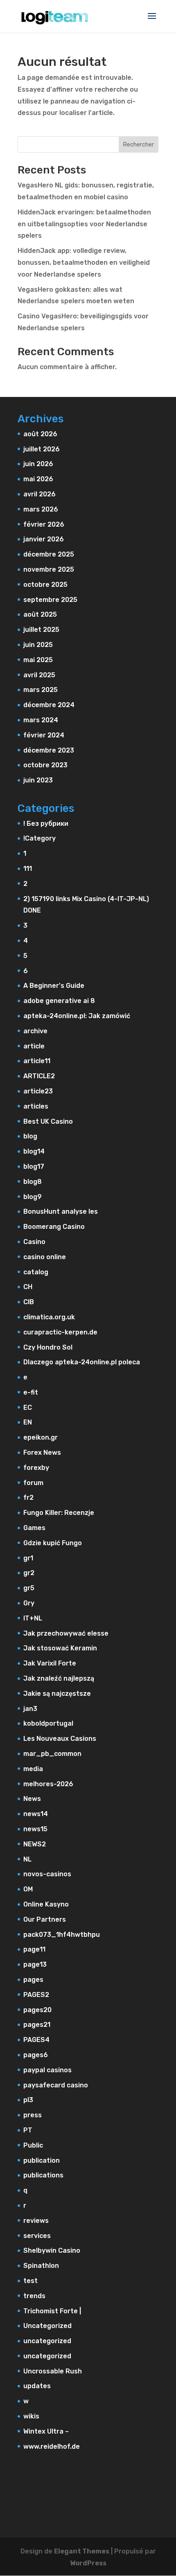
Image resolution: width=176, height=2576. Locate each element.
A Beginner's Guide (54, 986)
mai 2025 (38, 660)
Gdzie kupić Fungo (53, 1543)
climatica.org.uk (49, 1317)
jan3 (30, 1709)
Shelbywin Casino (52, 2250)
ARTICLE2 (39, 1076)
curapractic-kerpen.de (60, 1332)
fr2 (28, 1498)
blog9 (33, 1197)
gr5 (29, 1588)
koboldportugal (48, 1723)
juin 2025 (38, 645)
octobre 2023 (45, 765)
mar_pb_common (52, 1754)
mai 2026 (38, 479)
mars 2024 (41, 720)
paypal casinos (47, 2070)
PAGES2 (36, 1995)
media (33, 1769)
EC (28, 1407)
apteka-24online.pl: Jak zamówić (77, 1016)
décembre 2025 (49, 554)
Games (34, 1528)
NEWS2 (35, 1844)
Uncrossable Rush (53, 2371)
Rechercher (139, 145)
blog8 (33, 1182)
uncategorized (47, 2341)
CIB (29, 1302)
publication (42, 2160)
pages (33, 1980)
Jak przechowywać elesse (66, 1633)
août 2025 (40, 614)
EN (28, 1422)
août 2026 (40, 434)
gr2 (29, 1573)
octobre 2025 (45, 585)
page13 (35, 1964)
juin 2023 (38, 780)
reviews (36, 2221)
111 (28, 869)
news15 (35, 1829)
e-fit (31, 1392)
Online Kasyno (46, 1904)
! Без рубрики (46, 824)
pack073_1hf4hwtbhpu (62, 1935)
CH (28, 1287)
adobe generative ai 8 (59, 1001)
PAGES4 (36, 2040)
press (33, 2115)
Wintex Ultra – (46, 2431)
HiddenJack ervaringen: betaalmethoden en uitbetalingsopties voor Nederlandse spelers (84, 224)
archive (35, 1031)
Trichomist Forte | (52, 2311)
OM (28, 1889)
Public (33, 2145)
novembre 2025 (49, 569)
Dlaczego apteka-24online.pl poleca (82, 1362)
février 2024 (44, 735)
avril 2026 (39, 494)
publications (43, 2175)
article (34, 1046)
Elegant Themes (82, 2551)
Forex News (42, 1453)
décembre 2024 (49, 705)
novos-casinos (47, 1874)
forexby (36, 1468)
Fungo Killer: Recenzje (59, 1513)
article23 (38, 1091)
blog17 (34, 1166)
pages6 (36, 2055)
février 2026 (44, 524)
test (30, 2281)
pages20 (37, 2010)
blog (30, 1136)
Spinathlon (41, 2266)
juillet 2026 (42, 449)
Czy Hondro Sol (48, 1347)
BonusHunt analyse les (61, 1211)
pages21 (37, 2025)
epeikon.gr (41, 1437)
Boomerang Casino (54, 1227)
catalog (36, 1272)
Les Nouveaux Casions (60, 1739)
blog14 (34, 1151)
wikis (31, 2416)
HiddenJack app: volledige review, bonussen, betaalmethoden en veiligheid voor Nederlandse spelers (84, 263)
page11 (34, 1949)
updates (37, 2386)
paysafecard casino (56, 2085)
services (37, 2236)
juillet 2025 (41, 630)
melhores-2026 (48, 1784)
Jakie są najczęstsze (57, 1694)
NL (27, 1859)
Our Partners (45, 1919)
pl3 (28, 2100)
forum (33, 1483)
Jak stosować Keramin (60, 1648)
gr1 (28, 1558)
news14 (36, 1814)
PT (28, 2130)
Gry (29, 1603)
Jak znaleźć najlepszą (59, 1678)
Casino (34, 1242)
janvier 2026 (44, 539)
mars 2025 (41, 690)
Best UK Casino (48, 1121)
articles (36, 1106)
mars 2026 (41, 509)
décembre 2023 (49, 750)
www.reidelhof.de (52, 2446)
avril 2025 (39, 675)
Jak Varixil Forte (50, 1663)
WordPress (88, 2563)
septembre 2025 (50, 600)
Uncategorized (47, 2326)
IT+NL (33, 1618)
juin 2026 (38, 464)
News (32, 1799)
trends (34, 2296)
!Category (39, 838)
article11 (37, 1061)
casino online (45, 1257)
